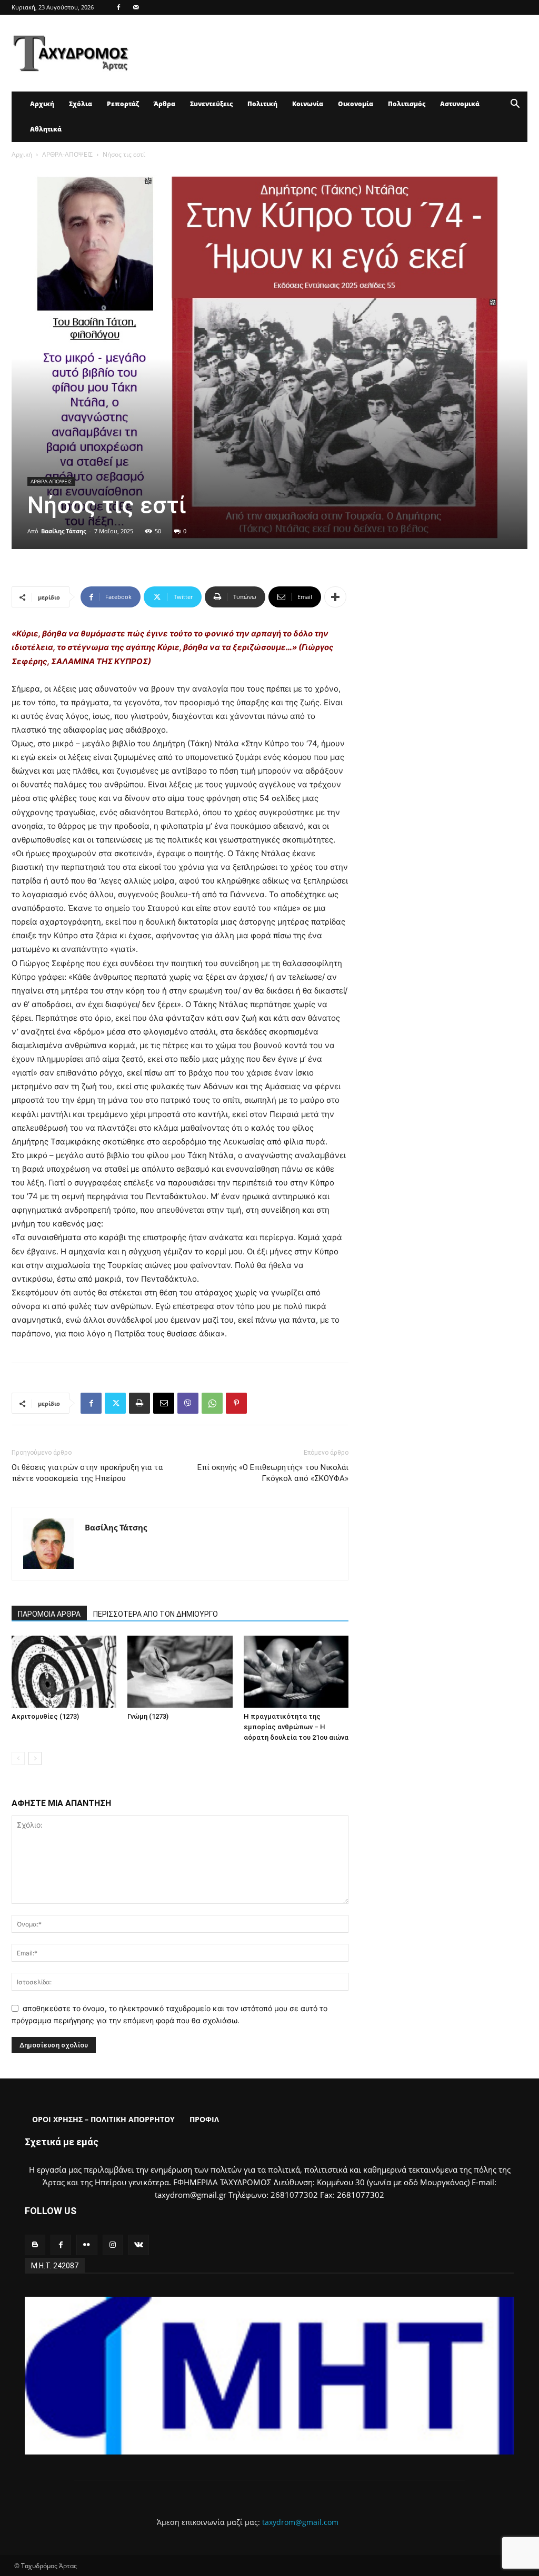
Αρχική (42, 104)
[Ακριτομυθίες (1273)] (64, 1672)
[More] (335, 597)
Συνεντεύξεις (211, 104)
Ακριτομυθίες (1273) (45, 1716)
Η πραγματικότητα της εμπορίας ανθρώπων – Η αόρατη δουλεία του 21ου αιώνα (296, 1727)
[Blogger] (35, 2245)
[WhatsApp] (212, 1403)
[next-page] (35, 1758)
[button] (515, 105)
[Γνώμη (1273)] (180, 1672)
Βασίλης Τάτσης (63, 531)
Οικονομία (356, 104)
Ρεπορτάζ (123, 104)
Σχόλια (81, 104)
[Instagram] (113, 2245)
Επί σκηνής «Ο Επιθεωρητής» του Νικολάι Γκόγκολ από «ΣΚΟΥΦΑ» (273, 1473)
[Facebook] (118, 7)
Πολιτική (262, 104)
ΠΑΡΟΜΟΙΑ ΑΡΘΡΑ (49, 1614)
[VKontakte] (139, 2245)
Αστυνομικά (460, 104)
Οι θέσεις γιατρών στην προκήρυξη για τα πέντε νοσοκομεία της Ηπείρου (87, 1473)
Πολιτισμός (407, 104)
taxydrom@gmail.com (300, 2522)
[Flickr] (87, 2245)
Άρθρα (164, 104)
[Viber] (188, 1403)
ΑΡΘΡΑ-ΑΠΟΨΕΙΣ (67, 154)
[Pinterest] (236, 1403)
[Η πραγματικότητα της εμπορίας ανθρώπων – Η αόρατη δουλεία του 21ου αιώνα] (296, 1672)
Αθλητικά (46, 129)
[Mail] (136, 7)
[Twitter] (115, 1403)
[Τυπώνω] (139, 1403)
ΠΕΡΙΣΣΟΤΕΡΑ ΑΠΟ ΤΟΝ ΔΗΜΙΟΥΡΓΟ (156, 1614)
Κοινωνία (308, 104)
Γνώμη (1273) (148, 1716)
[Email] (164, 1403)
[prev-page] (18, 1758)
